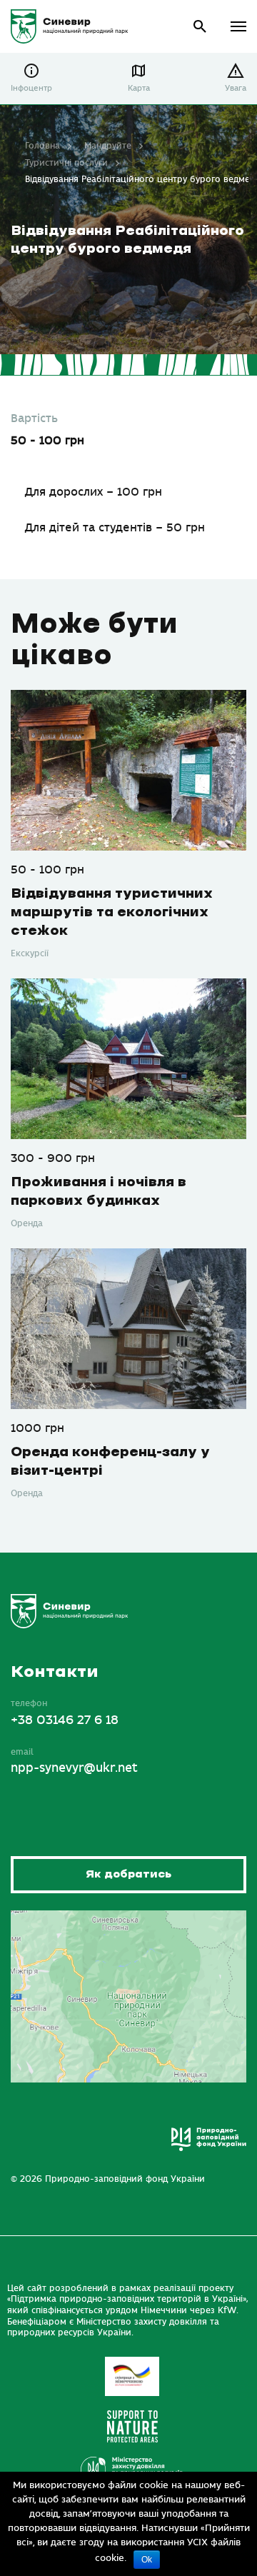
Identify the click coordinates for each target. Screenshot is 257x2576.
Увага (236, 88)
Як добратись (128, 1874)
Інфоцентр (31, 88)
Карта (139, 88)
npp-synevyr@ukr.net (74, 1768)
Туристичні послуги (66, 163)
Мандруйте (108, 146)
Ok (147, 2560)
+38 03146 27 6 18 (65, 1720)
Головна (42, 146)
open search (200, 27)
